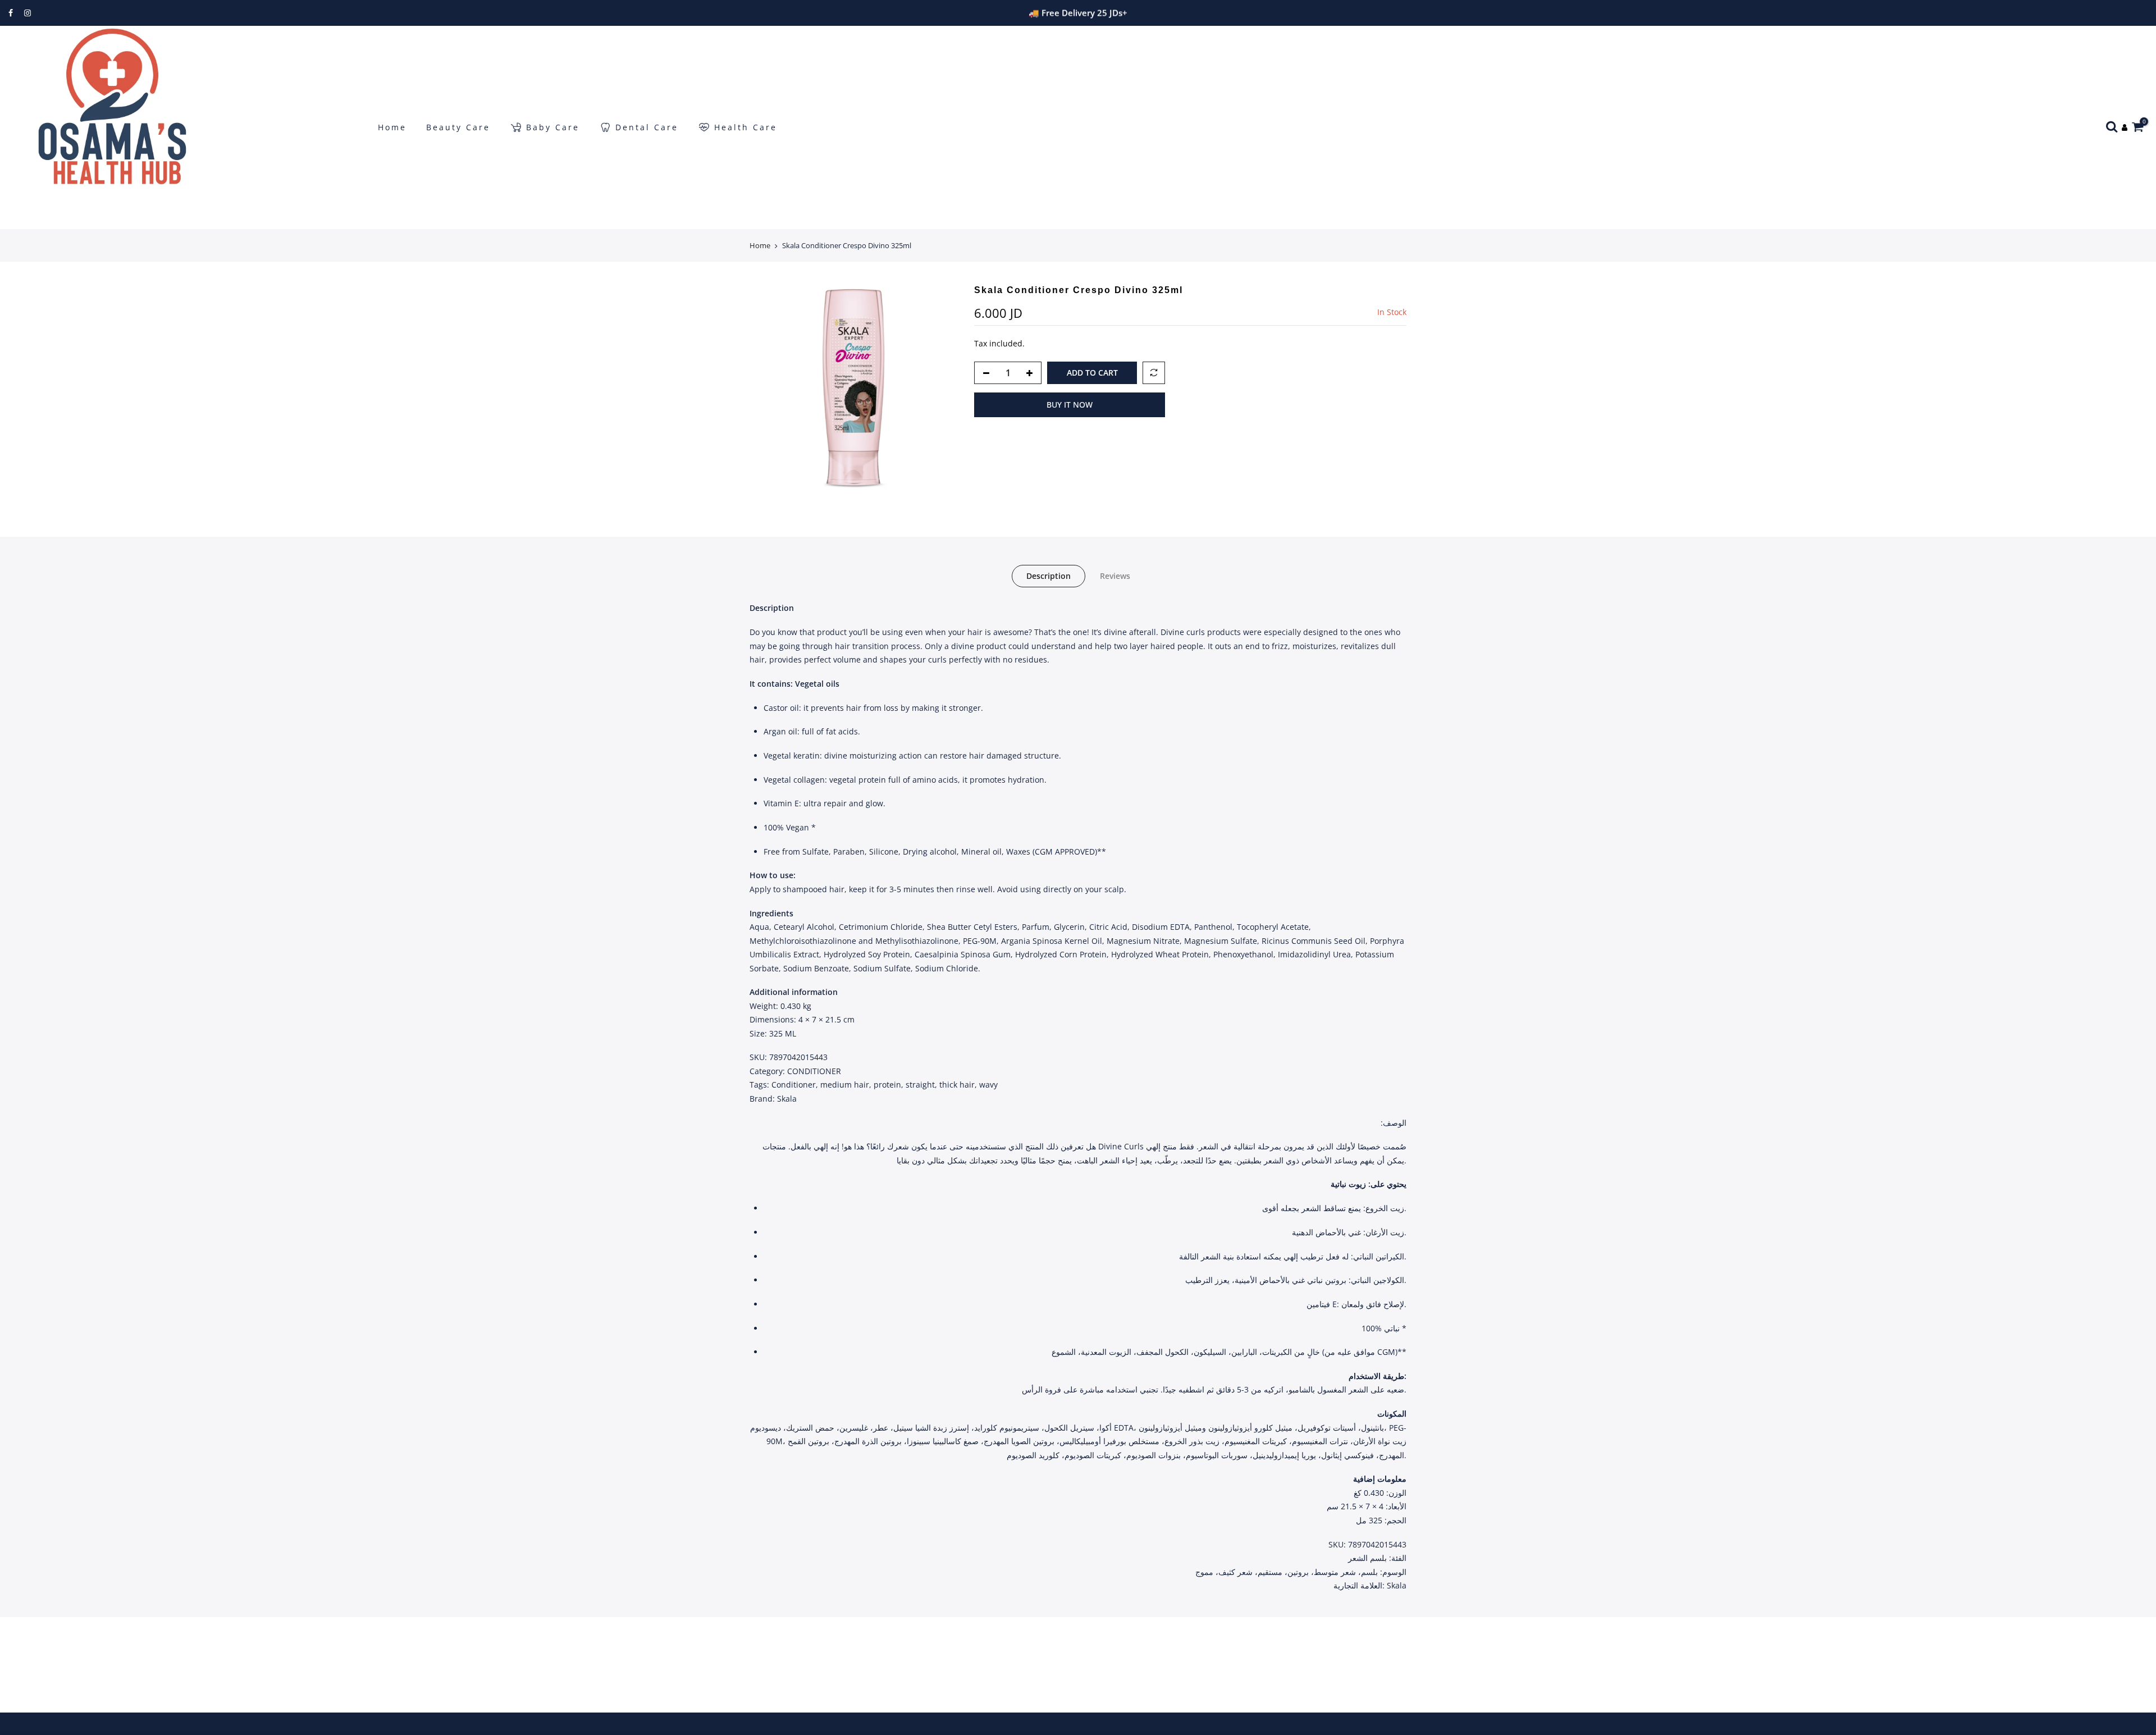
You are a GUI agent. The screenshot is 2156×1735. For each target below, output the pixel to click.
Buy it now (1070, 405)
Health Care (746, 127)
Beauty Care (458, 127)
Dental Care (647, 127)
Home (392, 127)
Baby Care (553, 127)
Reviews (1115, 576)
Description (1049, 576)
